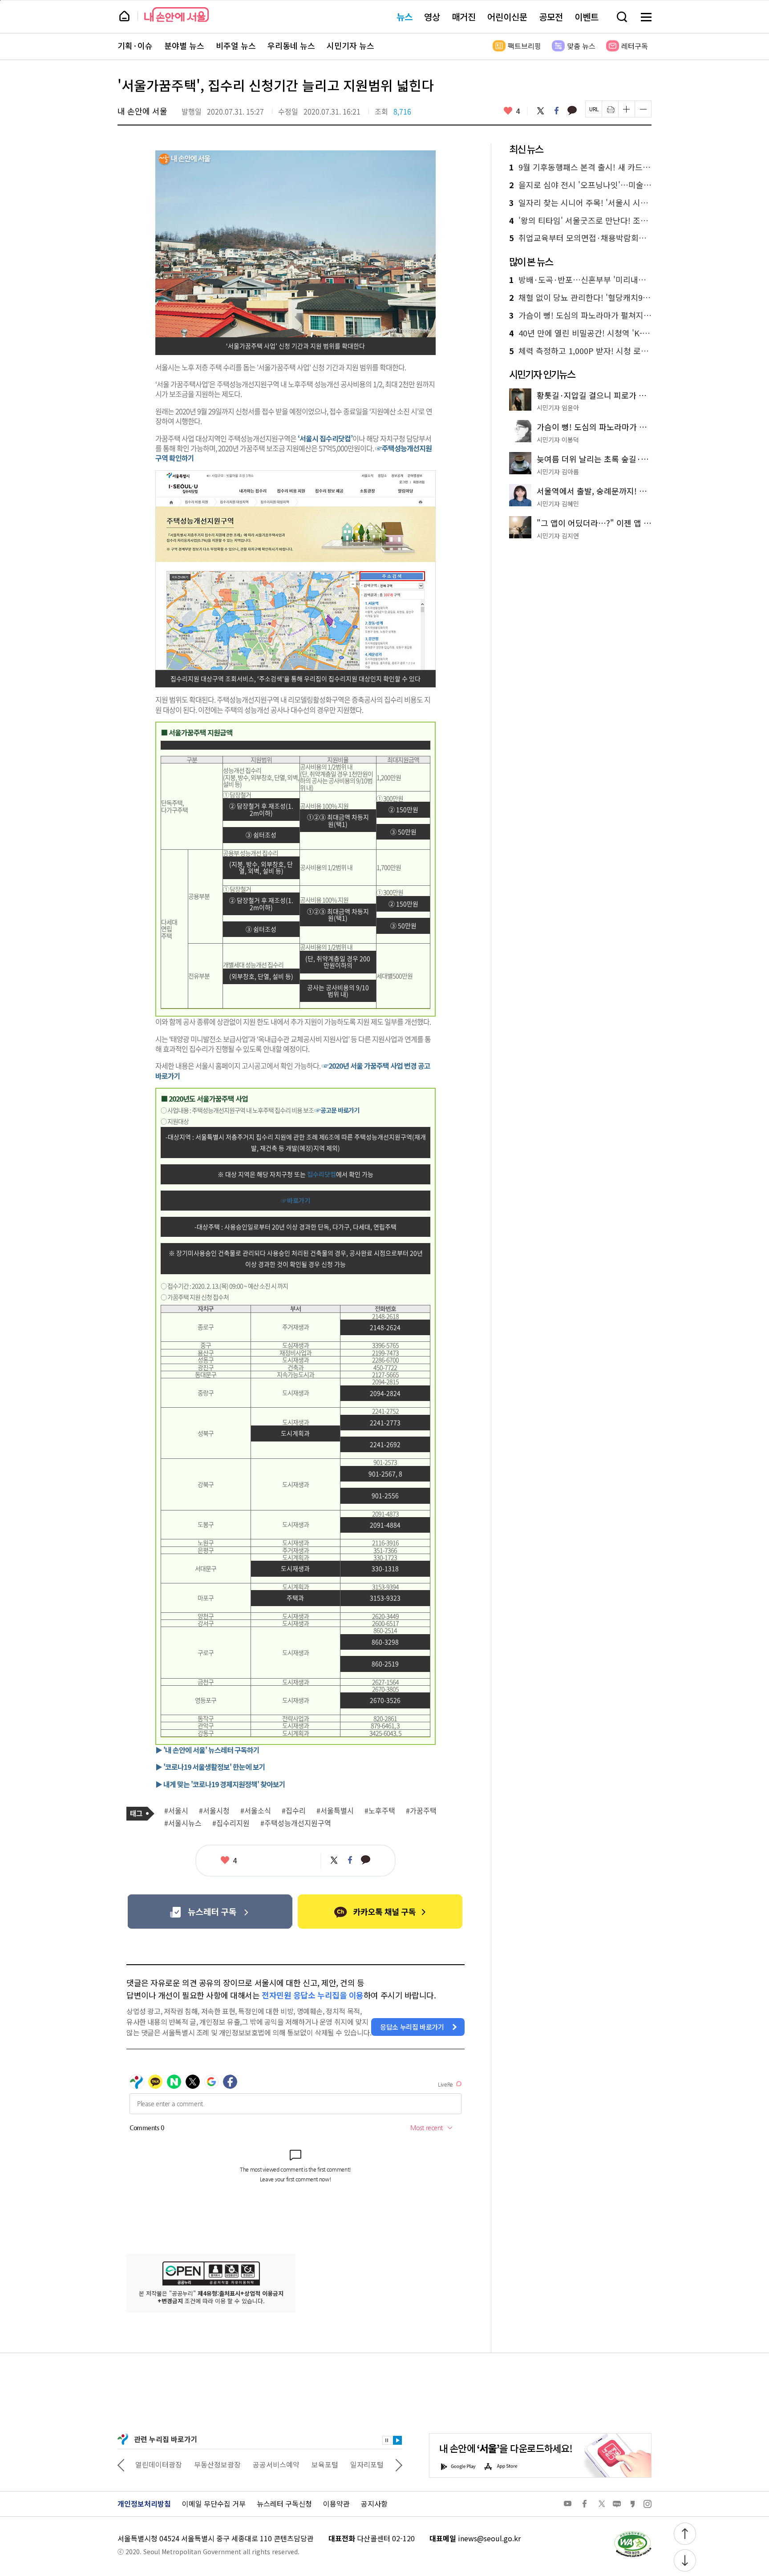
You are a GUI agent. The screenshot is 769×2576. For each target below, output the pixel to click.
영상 (432, 17)
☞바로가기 (295, 1200)
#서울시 (176, 1811)
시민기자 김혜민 (558, 504)
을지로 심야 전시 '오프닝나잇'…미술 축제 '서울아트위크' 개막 (580, 185)
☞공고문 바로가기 (337, 1110)
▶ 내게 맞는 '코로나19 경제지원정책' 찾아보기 (220, 1784)
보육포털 (267, 2464)
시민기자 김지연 (558, 536)
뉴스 (405, 17)
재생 (397, 2440)
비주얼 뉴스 (236, 46)
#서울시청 (214, 1811)
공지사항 (374, 2503)
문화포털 (351, 2464)
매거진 (464, 17)
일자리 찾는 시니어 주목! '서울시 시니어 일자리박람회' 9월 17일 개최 (580, 203)
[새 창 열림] (632, 2533)
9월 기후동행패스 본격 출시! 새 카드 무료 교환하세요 (580, 167)
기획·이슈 (135, 46)
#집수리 (294, 1811)
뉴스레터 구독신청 (284, 2503)
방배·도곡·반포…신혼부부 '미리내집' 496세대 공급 (580, 280)
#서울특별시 (335, 1811)
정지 (387, 2440)
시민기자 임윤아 (558, 408)
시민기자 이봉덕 (558, 440)
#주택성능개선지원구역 (296, 1823)
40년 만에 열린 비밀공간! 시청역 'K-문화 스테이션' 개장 (580, 333)
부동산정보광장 (160, 2464)
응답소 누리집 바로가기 (412, 2027)
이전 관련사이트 (121, 2464)
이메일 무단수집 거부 (214, 2503)
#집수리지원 (231, 1823)
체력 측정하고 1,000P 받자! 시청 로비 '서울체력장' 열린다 (580, 351)
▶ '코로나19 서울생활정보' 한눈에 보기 (210, 1767)
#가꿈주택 (421, 1811)
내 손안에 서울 (176, 14)
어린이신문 (507, 17)
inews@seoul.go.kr (489, 2538)
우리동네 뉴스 (291, 46)
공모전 (551, 17)
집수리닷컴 (322, 1174)
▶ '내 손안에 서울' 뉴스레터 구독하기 (207, 1750)
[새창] (210, 1912)
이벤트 (587, 17)
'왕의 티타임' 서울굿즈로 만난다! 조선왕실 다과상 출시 (580, 221)
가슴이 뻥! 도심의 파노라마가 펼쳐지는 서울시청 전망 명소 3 (580, 315)
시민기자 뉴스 (350, 46)
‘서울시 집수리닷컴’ (325, 438)
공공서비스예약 (218, 2464)
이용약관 (336, 2503)
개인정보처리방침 (144, 2503)
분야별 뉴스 (184, 46)
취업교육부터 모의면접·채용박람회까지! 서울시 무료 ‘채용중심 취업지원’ (580, 238)
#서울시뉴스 (183, 1823)
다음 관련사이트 (399, 2464)
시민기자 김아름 (558, 472)
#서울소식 (256, 1811)
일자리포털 (309, 2464)
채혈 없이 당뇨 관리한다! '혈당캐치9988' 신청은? (580, 298)
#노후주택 (380, 1811)
